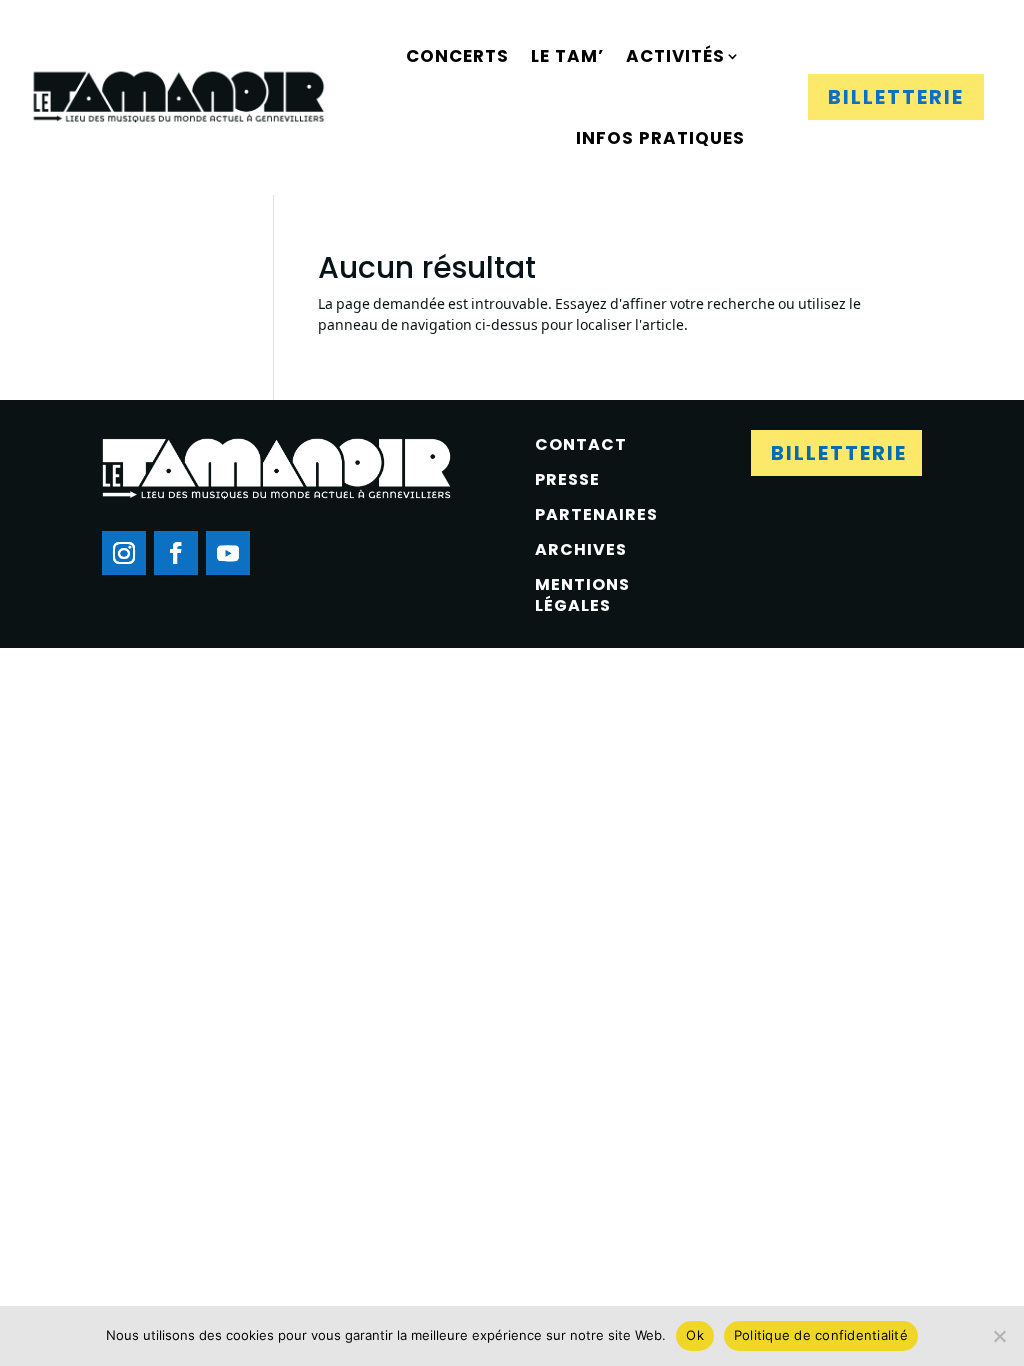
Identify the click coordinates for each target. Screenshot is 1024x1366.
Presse (567, 479)
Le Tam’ (567, 56)
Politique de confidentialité (821, 1335)
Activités (675, 56)
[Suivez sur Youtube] (228, 553)
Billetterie (896, 97)
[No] (999, 1336)
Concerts (457, 56)
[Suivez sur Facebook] (176, 553)
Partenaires (596, 514)
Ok (695, 1335)
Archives (581, 549)
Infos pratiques (660, 138)
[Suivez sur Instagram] (124, 553)
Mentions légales (582, 595)
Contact (581, 444)
